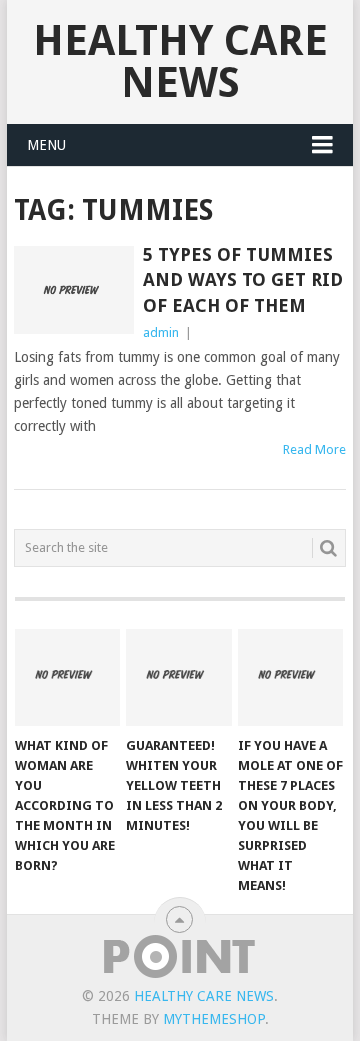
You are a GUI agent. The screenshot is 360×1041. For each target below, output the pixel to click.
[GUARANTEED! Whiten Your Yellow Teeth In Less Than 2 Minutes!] (178, 678)
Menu (46, 145)
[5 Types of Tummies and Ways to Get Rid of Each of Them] (73, 290)
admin (161, 332)
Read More (314, 449)
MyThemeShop (214, 1019)
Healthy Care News (180, 61)
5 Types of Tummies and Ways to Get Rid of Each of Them (243, 279)
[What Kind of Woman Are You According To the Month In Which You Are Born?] (67, 678)
